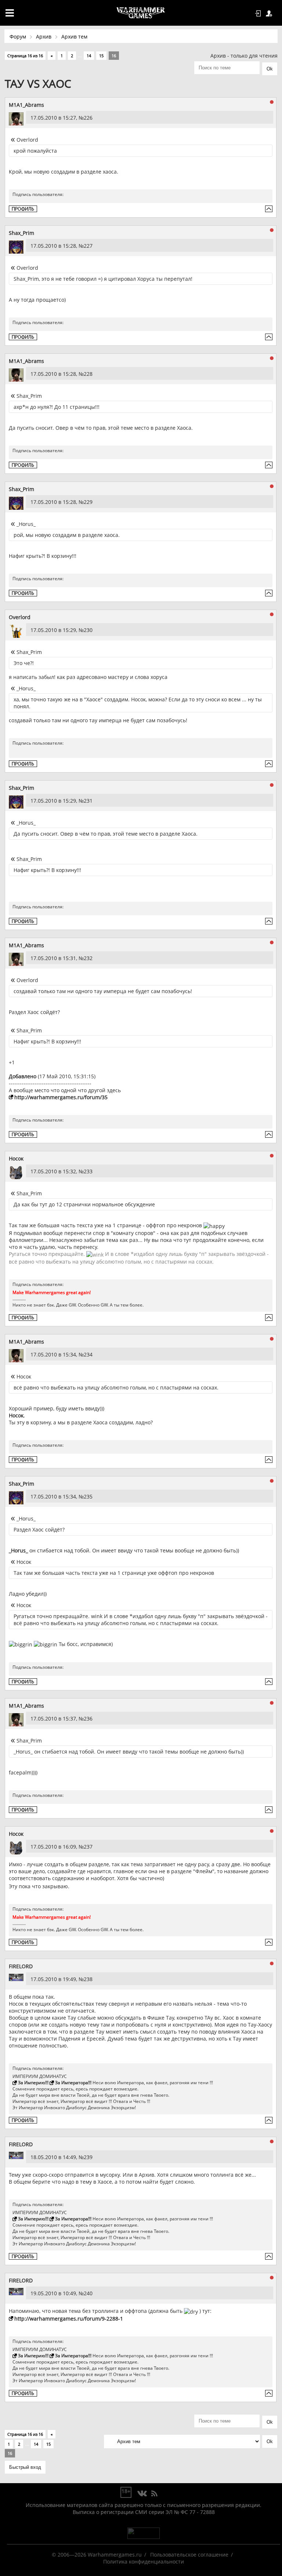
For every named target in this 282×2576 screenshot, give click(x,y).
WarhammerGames (141, 13)
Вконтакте (142, 2494)
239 (88, 2157)
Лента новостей (154, 2494)
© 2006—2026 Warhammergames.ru (97, 2555)
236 (88, 1718)
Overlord (20, 617)
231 (88, 801)
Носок (16, 1158)
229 (88, 502)
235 (88, 1496)
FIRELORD (21, 1966)
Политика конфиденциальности (144, 2562)
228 (88, 374)
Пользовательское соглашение (189, 2555)
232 (88, 958)
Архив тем (74, 37)
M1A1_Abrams (26, 105)
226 (88, 118)
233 (88, 1171)
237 (88, 1847)
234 (88, 1354)
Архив (44, 37)
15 (101, 56)
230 (88, 630)
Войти (259, 14)
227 (88, 246)
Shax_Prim (21, 233)
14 (89, 56)
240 (88, 2293)
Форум (18, 37)
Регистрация (270, 14)
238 (88, 1979)
